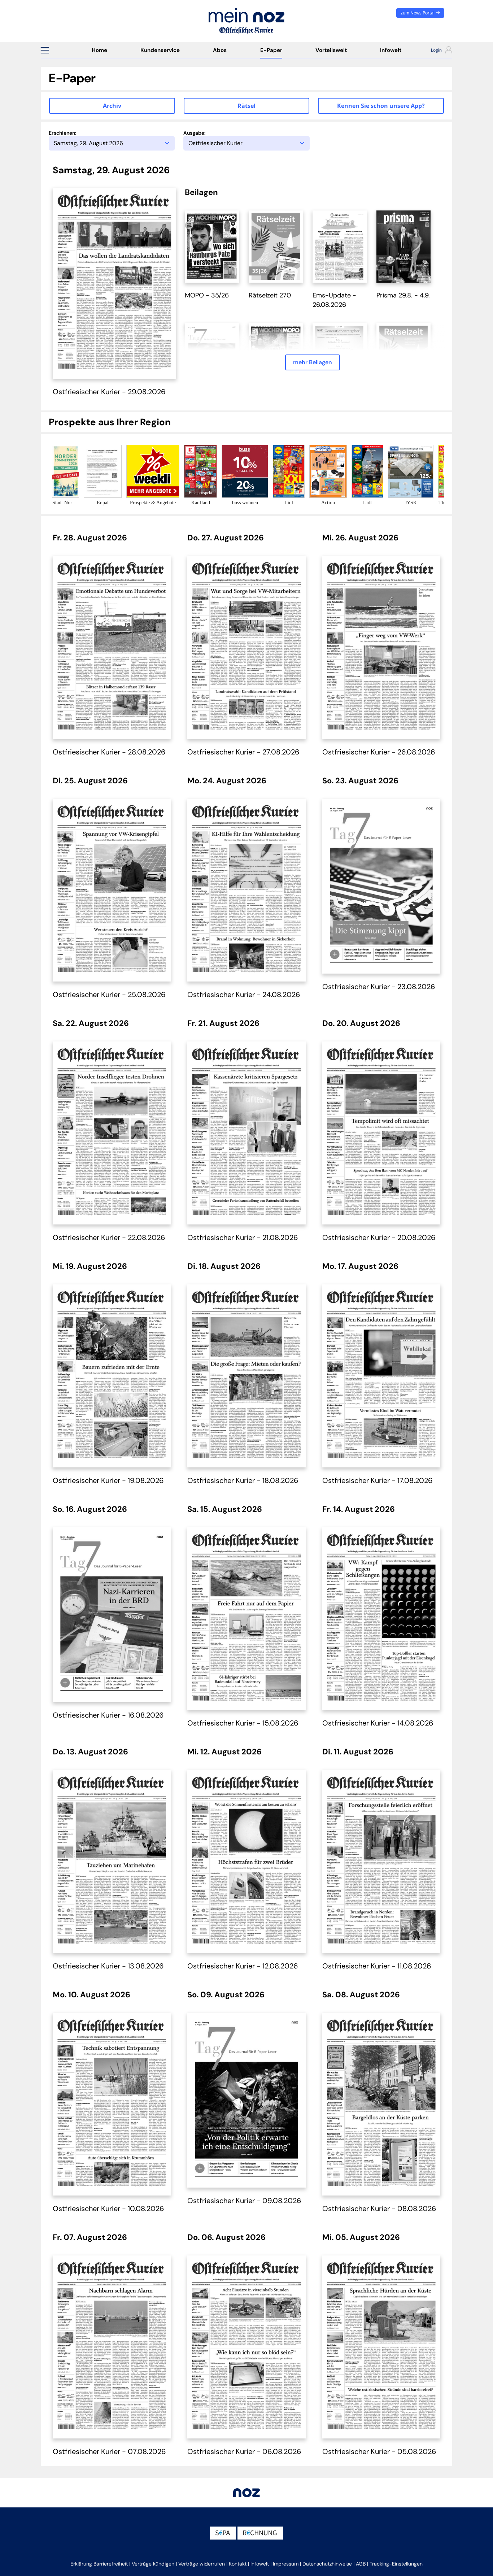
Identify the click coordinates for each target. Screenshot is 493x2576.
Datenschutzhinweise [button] (327, 2564)
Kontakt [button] (238, 2564)
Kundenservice (160, 50)
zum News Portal (418, 13)
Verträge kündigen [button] (153, 2564)
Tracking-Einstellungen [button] (396, 2564)
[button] (45, 50)
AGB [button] (361, 2564)
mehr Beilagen (313, 362)
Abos (220, 50)
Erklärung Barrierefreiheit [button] (99, 2564)
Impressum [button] (286, 2564)
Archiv (112, 106)
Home (99, 50)
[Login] (435, 51)
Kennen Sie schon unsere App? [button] (381, 106)
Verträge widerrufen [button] (202, 2564)
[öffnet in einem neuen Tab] (212, 246)
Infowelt (391, 50)
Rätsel (247, 106)
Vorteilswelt (331, 50)
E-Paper (271, 50)
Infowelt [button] (260, 2564)
